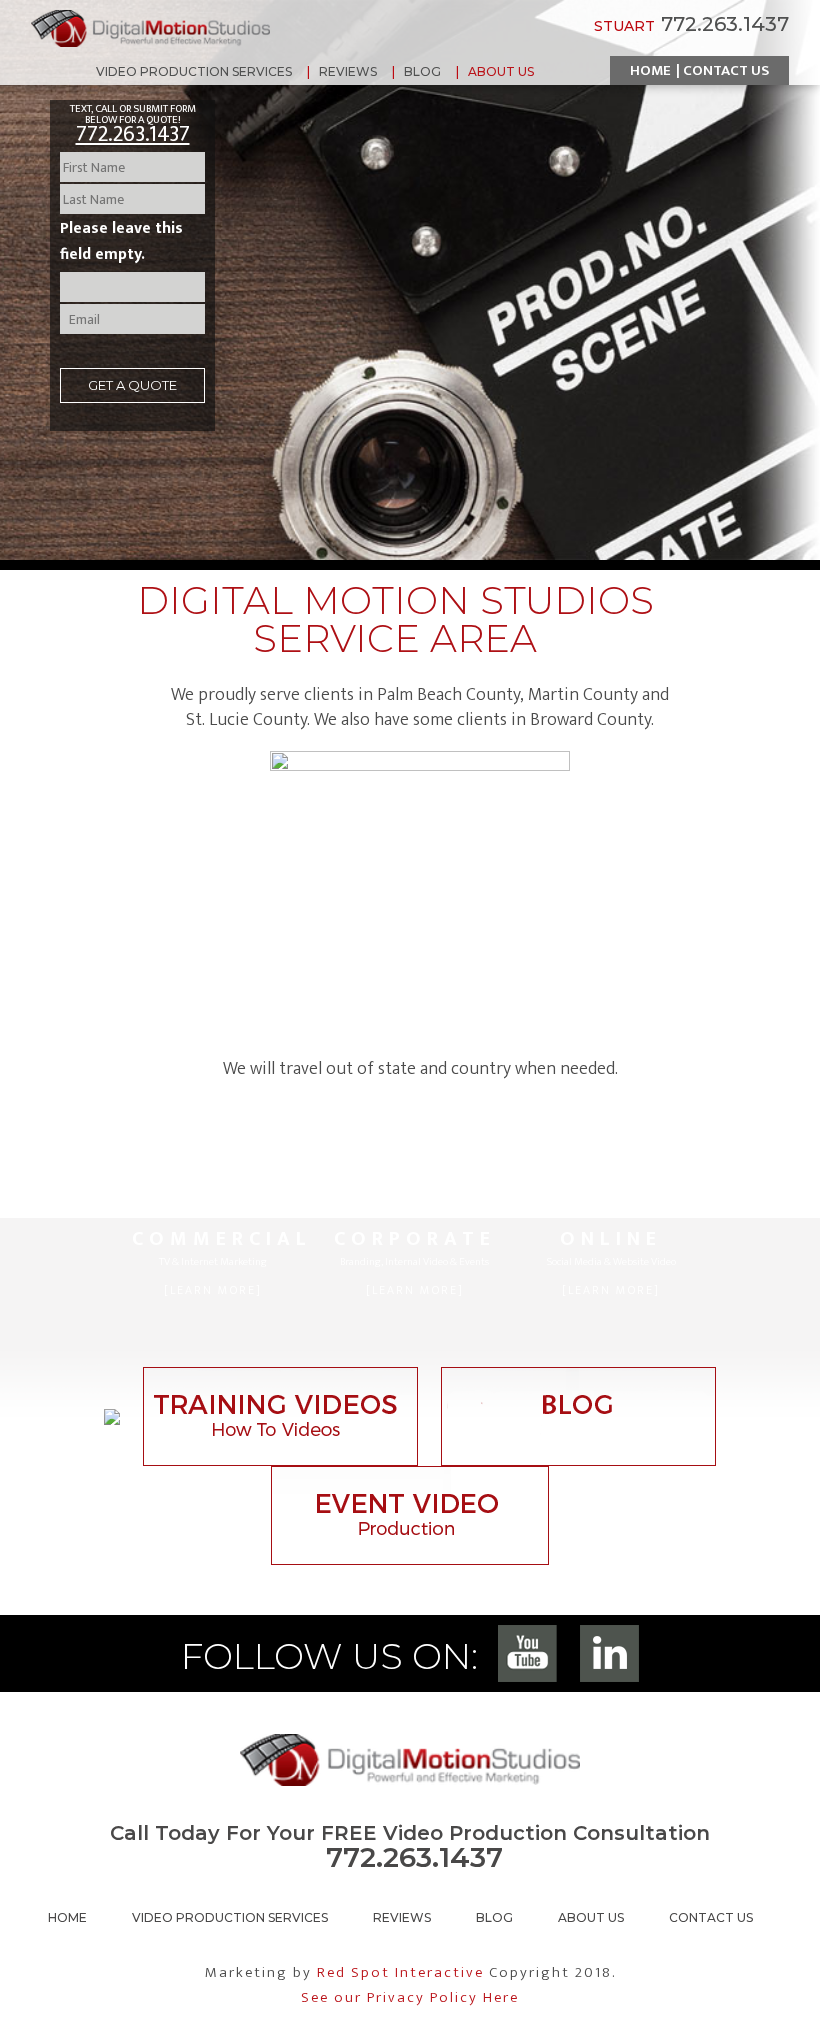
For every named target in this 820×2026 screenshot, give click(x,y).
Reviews (402, 1917)
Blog (494, 1917)
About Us (591, 1917)
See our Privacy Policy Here (410, 1997)
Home (650, 70)
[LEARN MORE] (213, 1290)
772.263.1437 (133, 134)
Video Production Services (230, 1917)
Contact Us (726, 70)
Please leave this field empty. (121, 241)
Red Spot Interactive (400, 1972)
